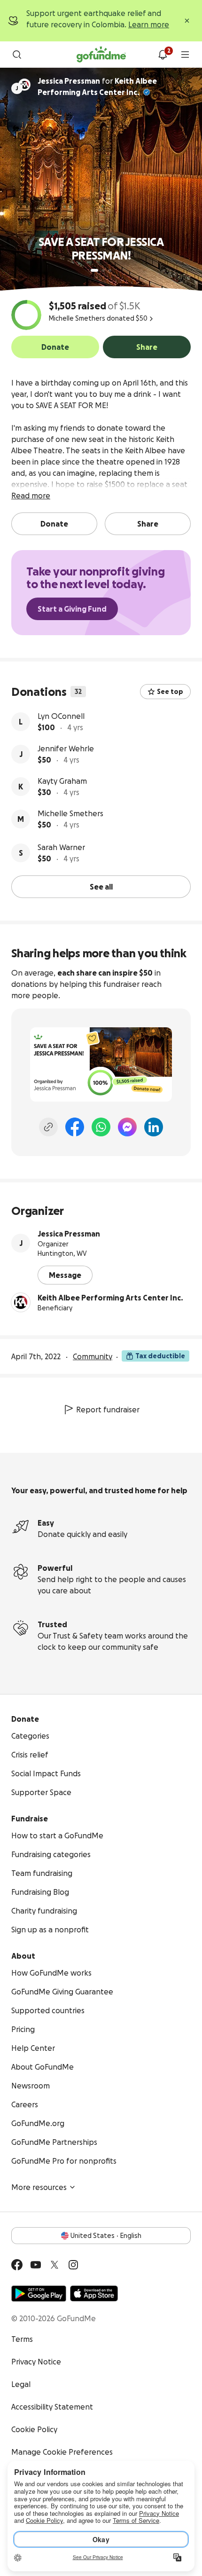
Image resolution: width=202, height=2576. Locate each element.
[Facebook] (75, 1127)
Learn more (149, 24)
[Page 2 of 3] (103, 270)
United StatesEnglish (106, 2236)
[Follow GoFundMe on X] (54, 2265)
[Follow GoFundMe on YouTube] (36, 2265)
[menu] (185, 55)
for (97, 87)
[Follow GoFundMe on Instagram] (73, 2265)
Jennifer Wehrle (66, 748)
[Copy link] (48, 1127)
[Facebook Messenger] (127, 1127)
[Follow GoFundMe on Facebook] (17, 2265)
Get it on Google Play (39, 2293)
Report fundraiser (108, 1410)
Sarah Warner (61, 847)
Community (93, 1356)
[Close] (187, 21)
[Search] (17, 55)
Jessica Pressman (69, 1234)
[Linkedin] (154, 1127)
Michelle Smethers (70, 813)
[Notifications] (163, 55)
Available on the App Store (94, 2293)
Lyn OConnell (61, 716)
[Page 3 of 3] (110, 270)
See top (170, 692)
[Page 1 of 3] (94, 270)
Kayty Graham (62, 781)
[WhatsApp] (101, 1127)
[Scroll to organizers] (24, 85)
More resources (39, 2187)
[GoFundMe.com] (101, 55)
